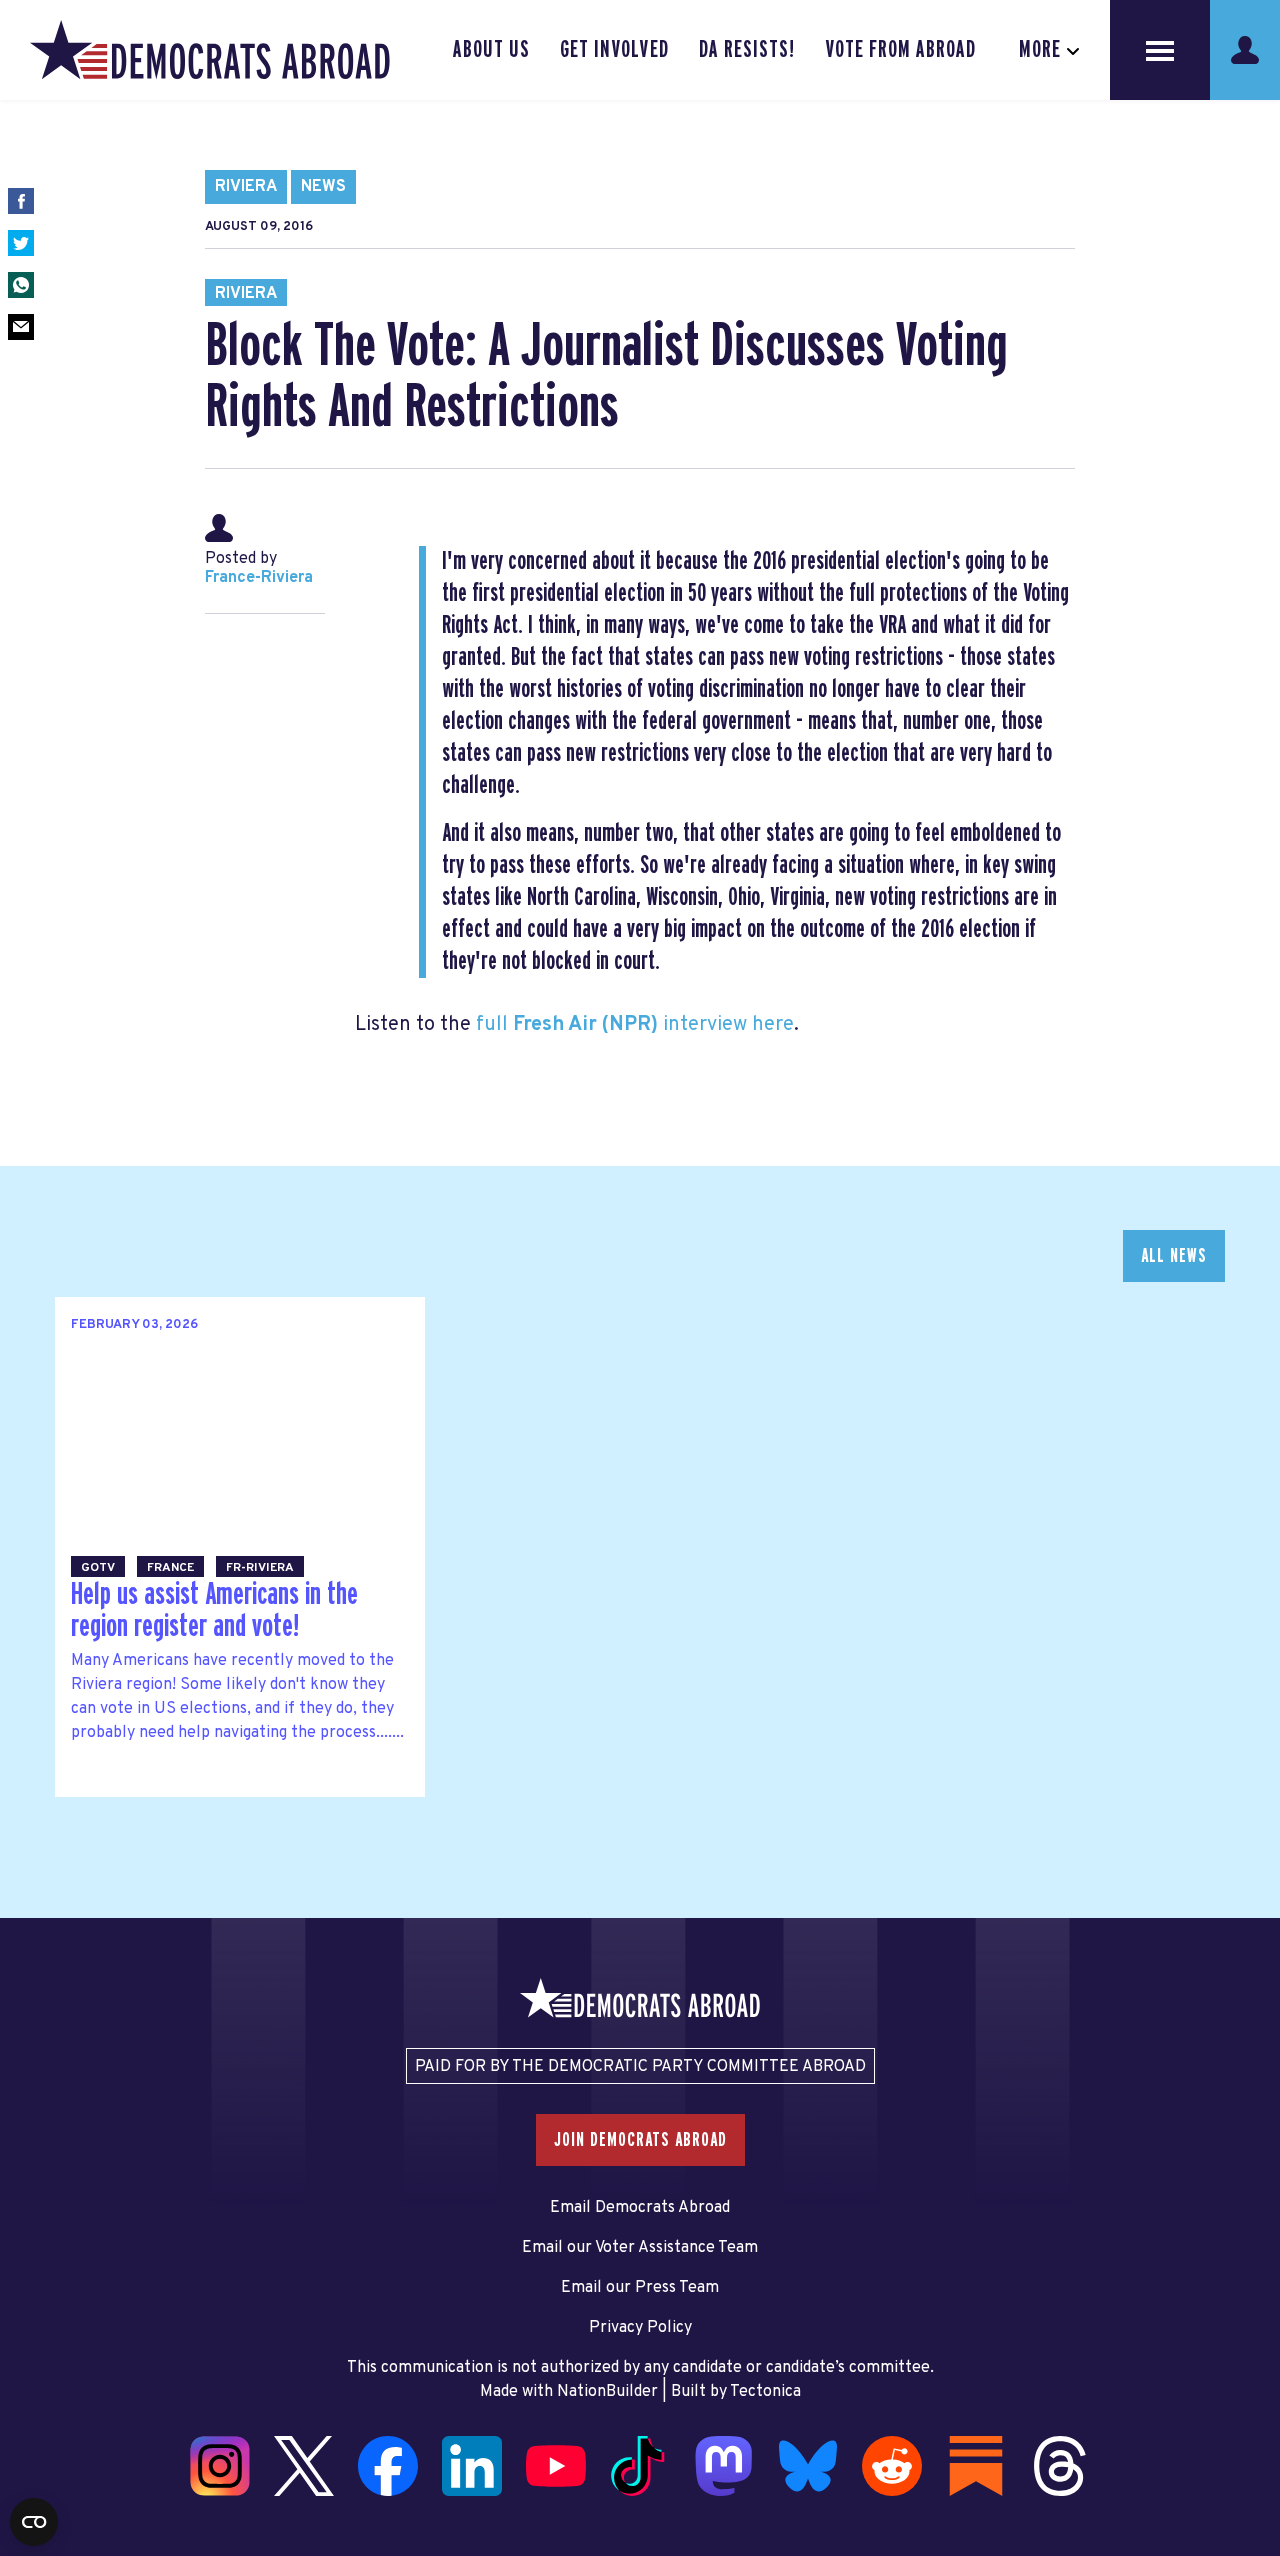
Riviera (246, 187)
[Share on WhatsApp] (21, 285)
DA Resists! (747, 50)
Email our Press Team (640, 2288)
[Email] (21, 327)
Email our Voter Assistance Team (640, 2248)
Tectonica (765, 2392)
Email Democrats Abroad (640, 2208)
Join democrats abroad (640, 2140)
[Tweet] (21, 243)
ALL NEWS (1174, 1256)
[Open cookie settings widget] (34, 2522)
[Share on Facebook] (21, 201)
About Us (491, 50)
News (323, 187)
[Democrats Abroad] (210, 50)
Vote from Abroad (900, 50)
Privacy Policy (640, 2328)
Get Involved (614, 50)
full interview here (635, 1025)
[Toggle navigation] (1160, 50)
